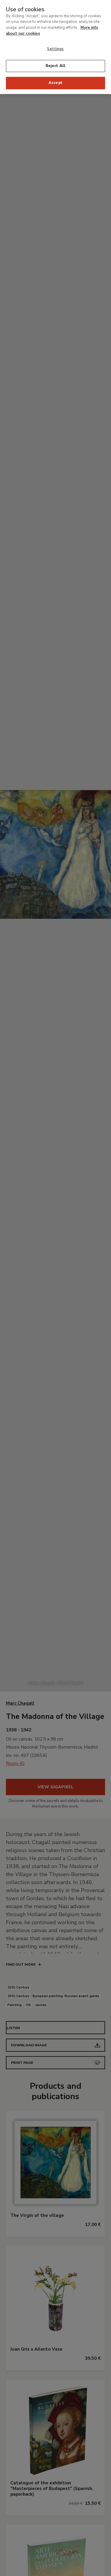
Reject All (55, 66)
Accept (55, 83)
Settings (55, 49)
